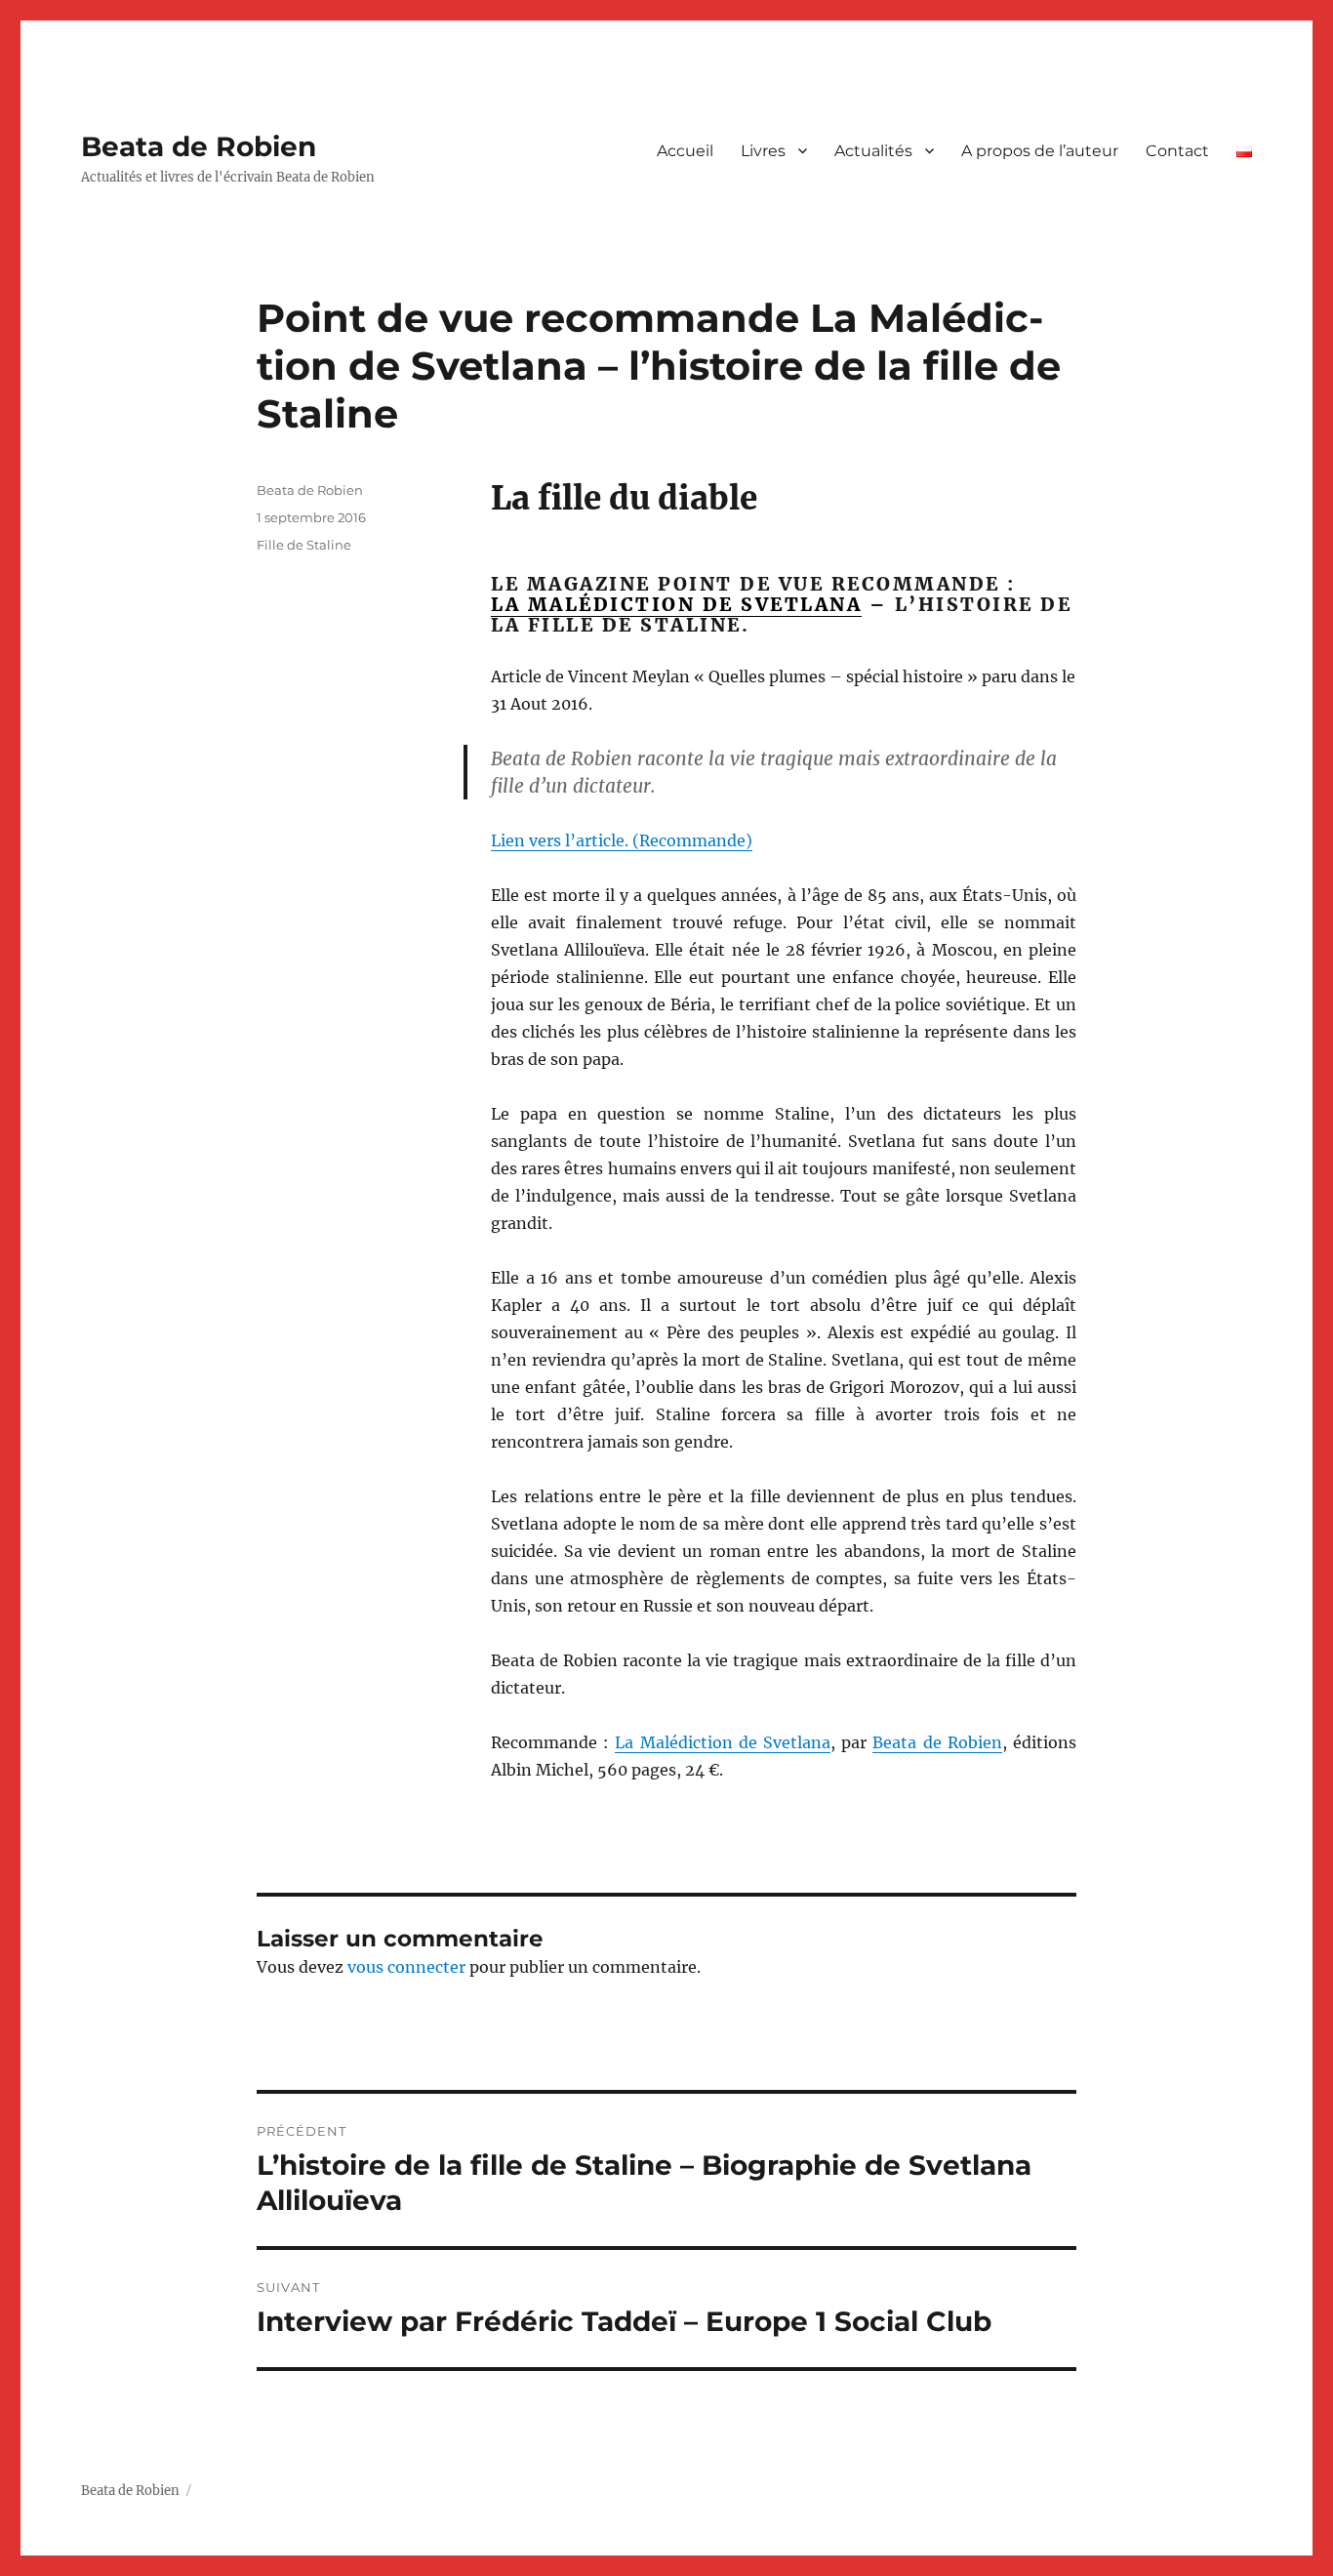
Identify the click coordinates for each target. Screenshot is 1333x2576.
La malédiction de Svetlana (676, 604)
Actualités (873, 151)
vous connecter (406, 1967)
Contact (1177, 151)
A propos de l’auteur (1040, 151)
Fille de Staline (304, 545)
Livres (763, 151)
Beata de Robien (199, 146)
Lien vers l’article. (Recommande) (622, 840)
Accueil (685, 151)
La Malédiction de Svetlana (723, 1742)
